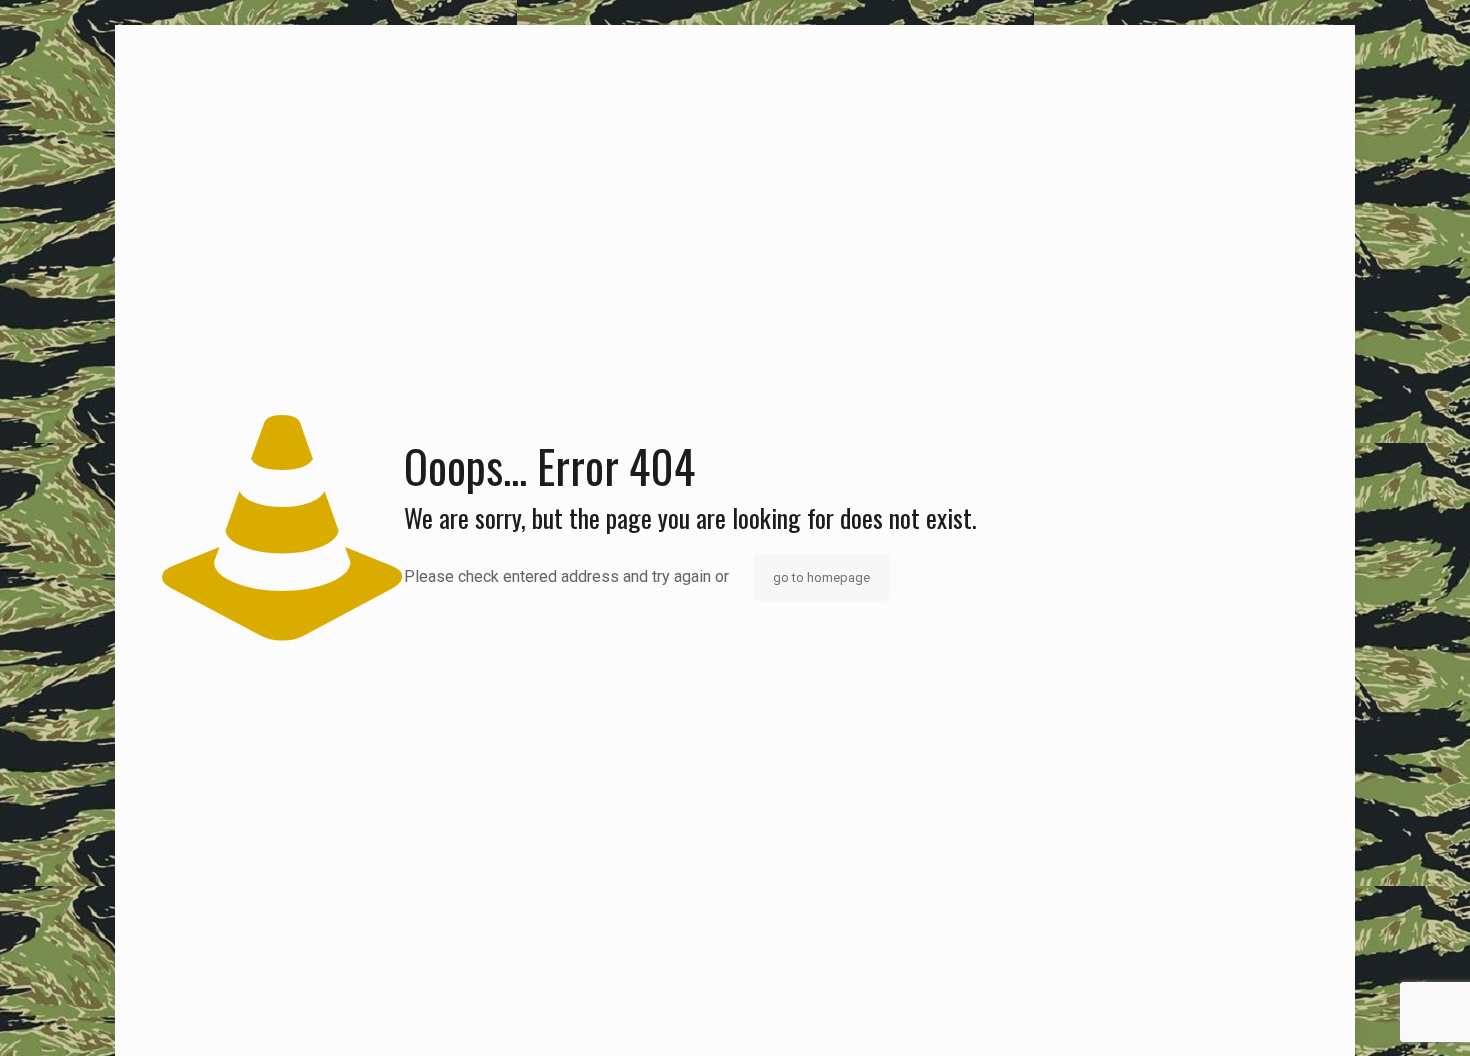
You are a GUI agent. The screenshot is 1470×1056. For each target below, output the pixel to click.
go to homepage (821, 577)
